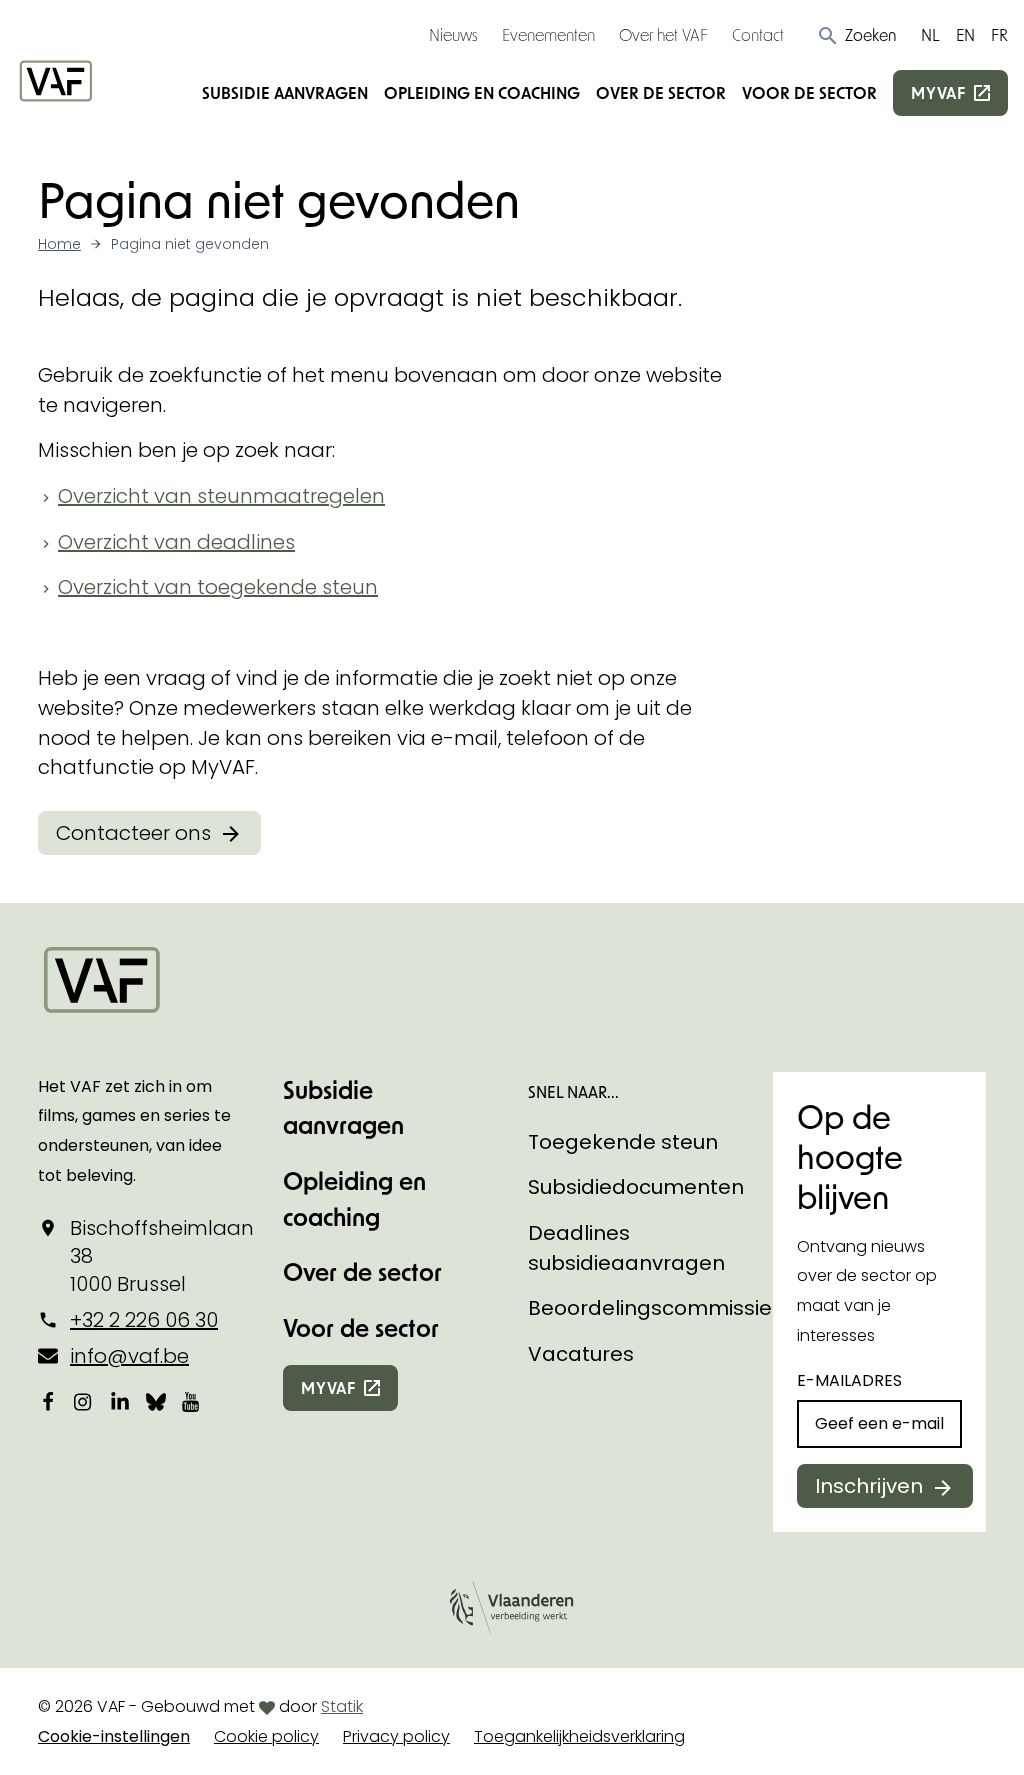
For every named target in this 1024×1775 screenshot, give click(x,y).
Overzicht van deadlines (176, 542)
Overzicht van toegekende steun (218, 587)
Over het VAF (663, 34)
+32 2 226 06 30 (144, 1320)
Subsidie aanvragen (285, 92)
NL (930, 34)
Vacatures (581, 1354)
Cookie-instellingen (114, 1736)
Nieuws (453, 34)
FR (999, 34)
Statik (342, 1706)
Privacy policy (396, 1736)
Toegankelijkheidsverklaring (579, 1736)
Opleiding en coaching (482, 92)
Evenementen (548, 34)
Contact (758, 34)
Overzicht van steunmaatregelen (221, 496)
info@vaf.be (129, 1356)
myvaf (938, 92)
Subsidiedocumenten (636, 1187)
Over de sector (661, 92)
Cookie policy (266, 1736)
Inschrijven (869, 1486)
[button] (856, 35)
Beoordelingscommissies (655, 1308)
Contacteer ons (133, 833)
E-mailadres (849, 1380)
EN (965, 34)
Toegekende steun (623, 1142)
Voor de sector (809, 92)
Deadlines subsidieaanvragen (626, 1248)
